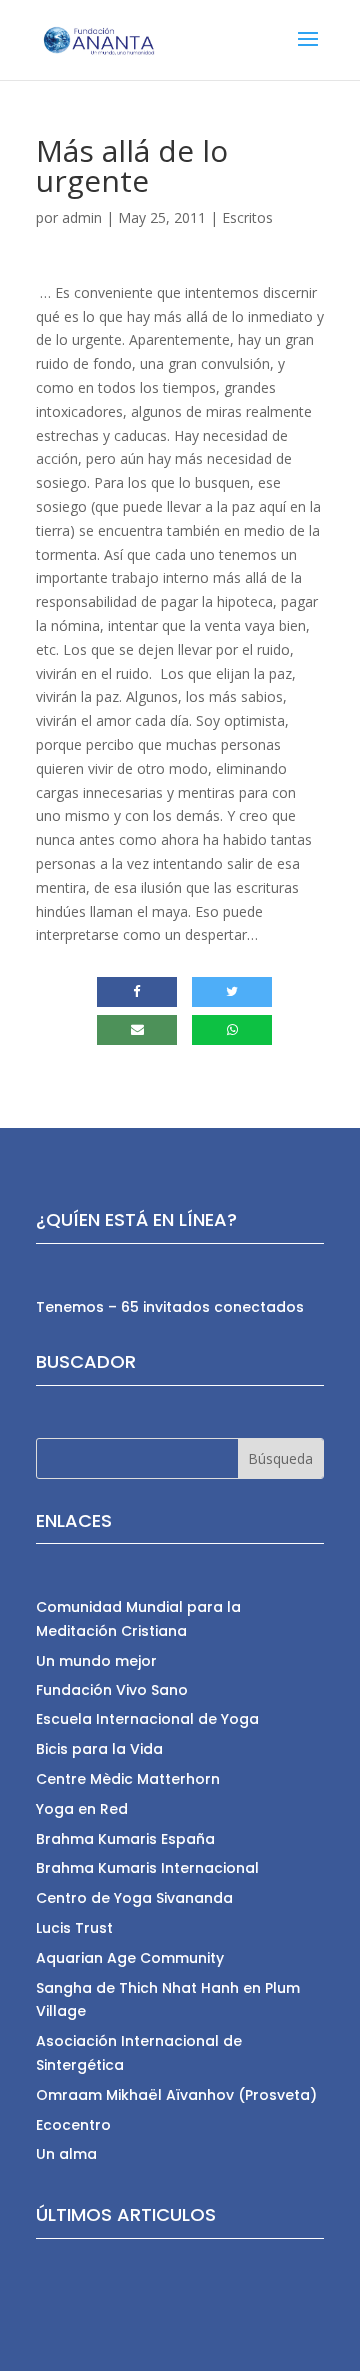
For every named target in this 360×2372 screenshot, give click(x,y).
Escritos (247, 217)
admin (82, 217)
